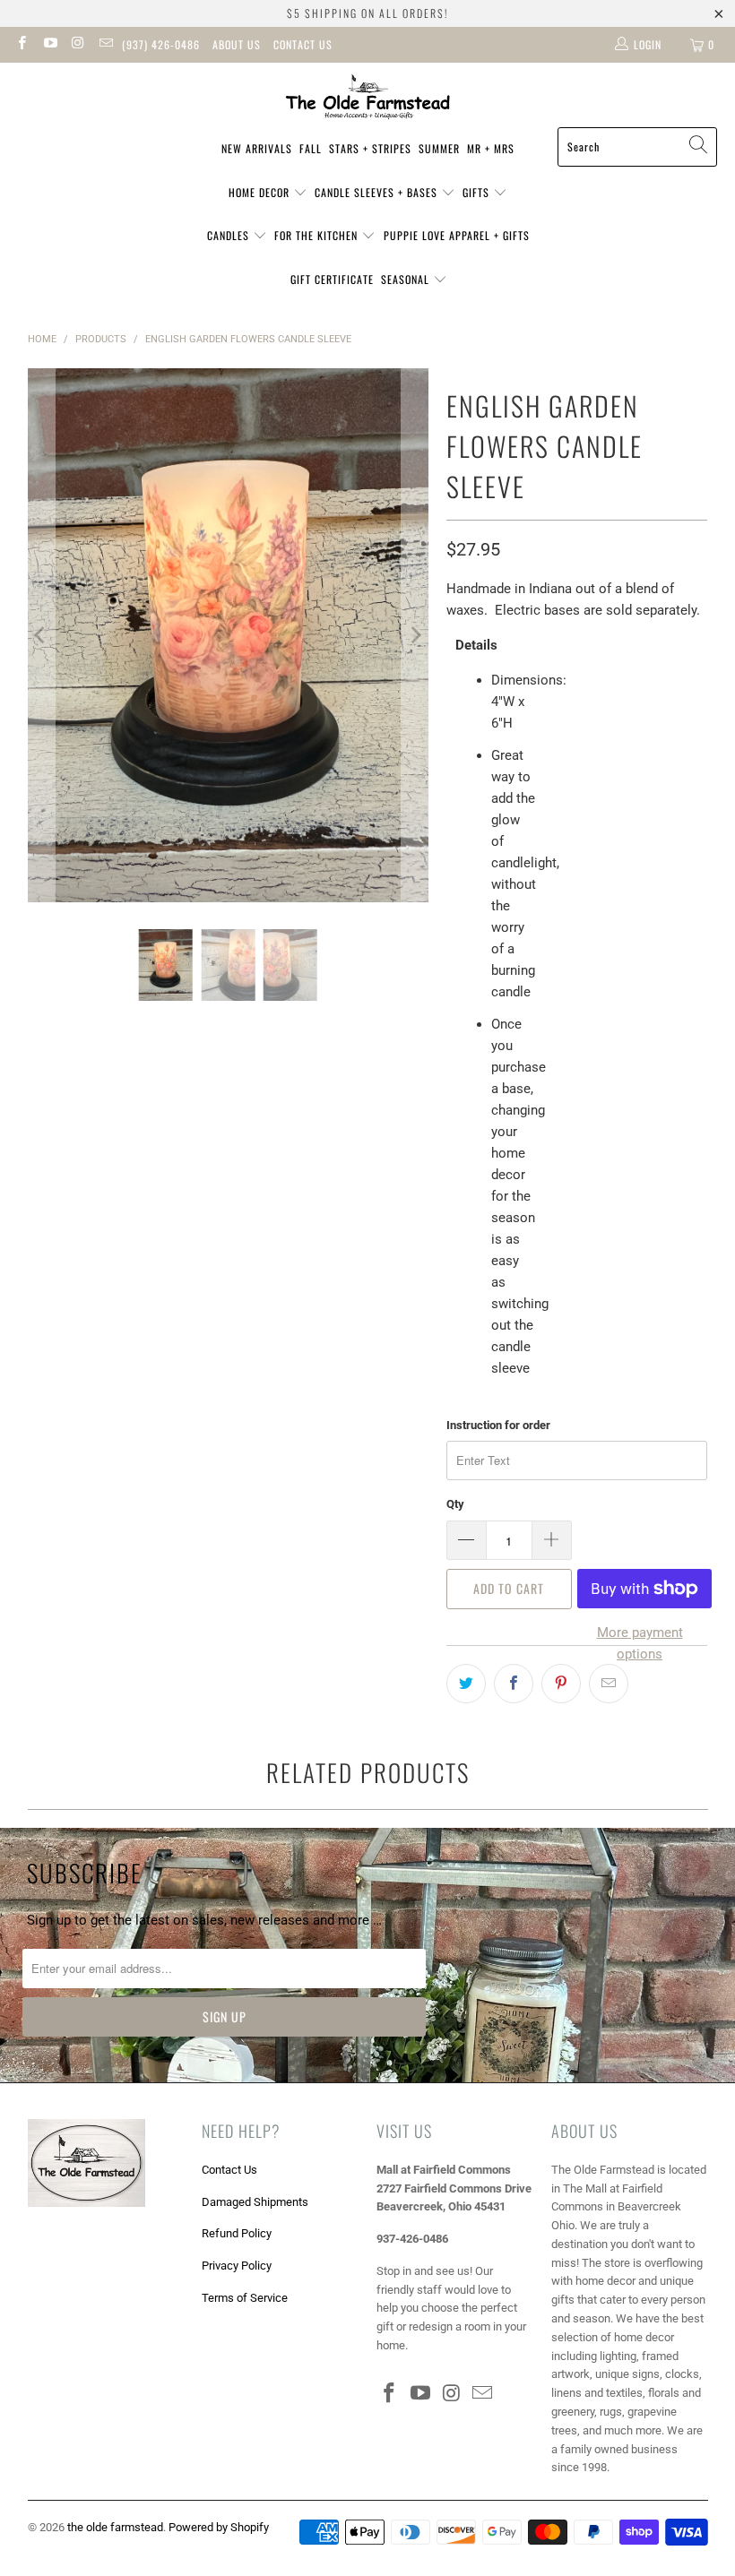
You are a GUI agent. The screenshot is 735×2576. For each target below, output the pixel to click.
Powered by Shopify (219, 2527)
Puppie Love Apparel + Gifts (457, 235)
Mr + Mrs (491, 148)
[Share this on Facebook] (514, 1684)
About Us (237, 44)
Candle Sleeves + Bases (378, 192)
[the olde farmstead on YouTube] (49, 45)
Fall (311, 148)
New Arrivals (257, 148)
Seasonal (407, 279)
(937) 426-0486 (161, 44)
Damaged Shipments (255, 2202)
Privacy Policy (237, 2266)
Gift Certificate (332, 279)
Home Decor (261, 192)
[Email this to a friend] (609, 1684)
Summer (439, 148)
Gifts (478, 192)
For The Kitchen (318, 235)
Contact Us (303, 44)
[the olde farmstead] (368, 99)
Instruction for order (498, 1425)
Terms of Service (245, 2298)
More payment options (640, 1643)
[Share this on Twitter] (466, 1684)
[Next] (415, 636)
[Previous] (41, 636)
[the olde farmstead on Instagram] (78, 45)
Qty (455, 1504)
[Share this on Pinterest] (561, 1684)
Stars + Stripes (370, 148)
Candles (230, 235)
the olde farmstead (115, 2527)
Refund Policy (237, 2233)
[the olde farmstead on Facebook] (21, 45)
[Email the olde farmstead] (105, 45)
